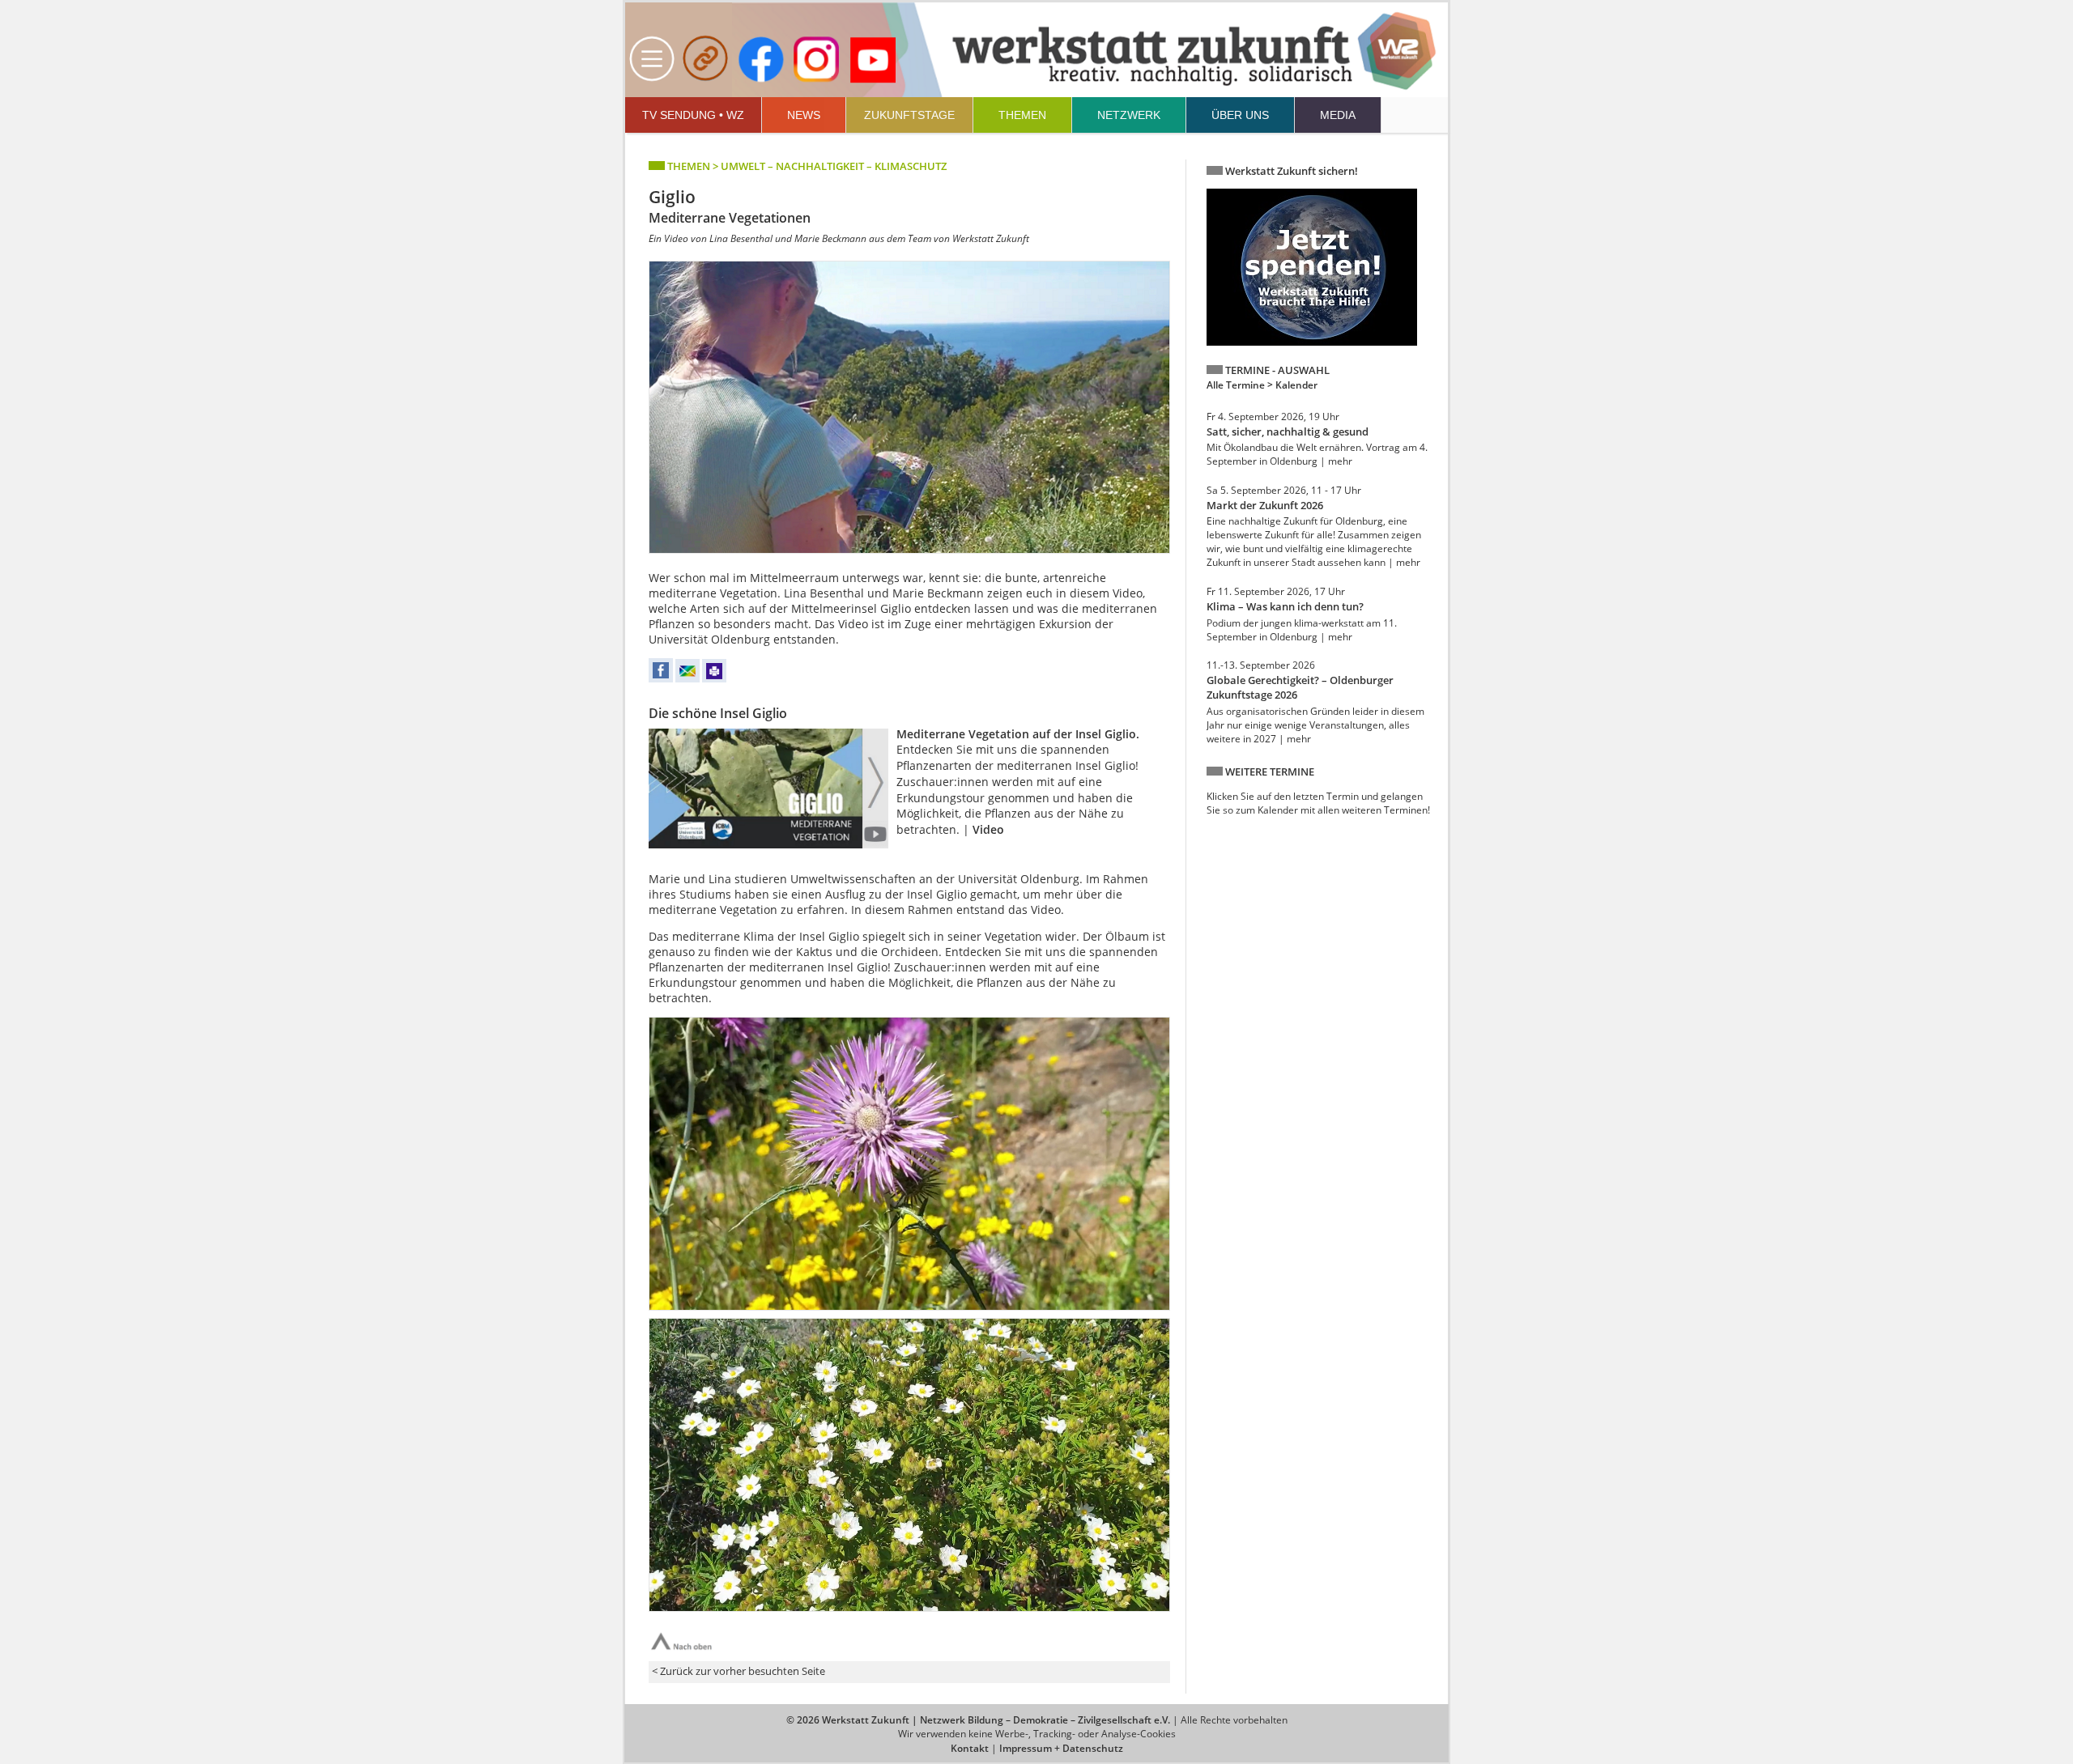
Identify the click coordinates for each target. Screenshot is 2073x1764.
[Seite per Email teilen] (687, 679)
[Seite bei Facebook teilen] (661, 679)
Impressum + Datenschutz (1061, 1748)
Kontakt (970, 1748)
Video (988, 829)
